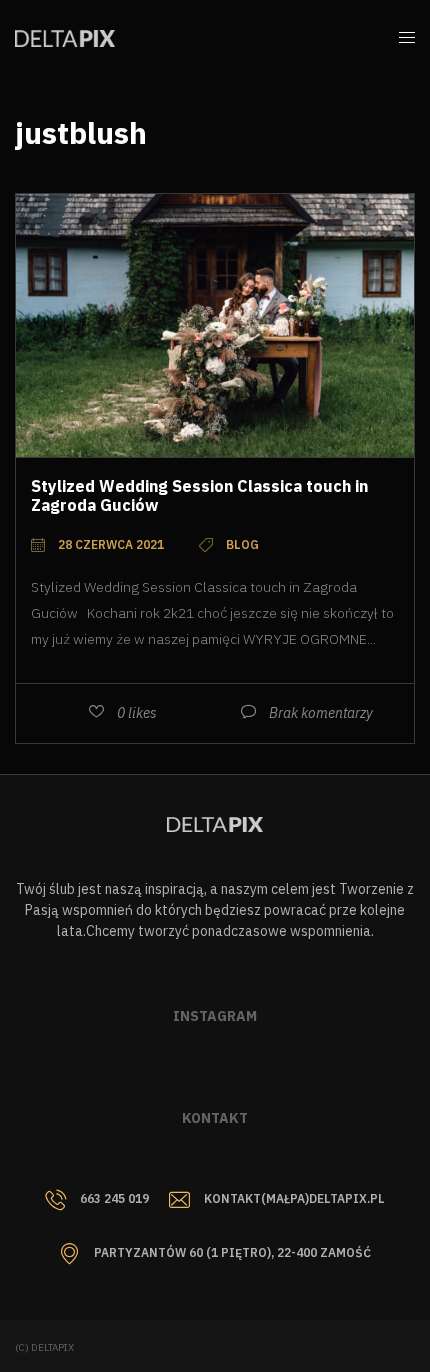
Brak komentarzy (321, 713)
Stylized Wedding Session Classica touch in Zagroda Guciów (199, 495)
